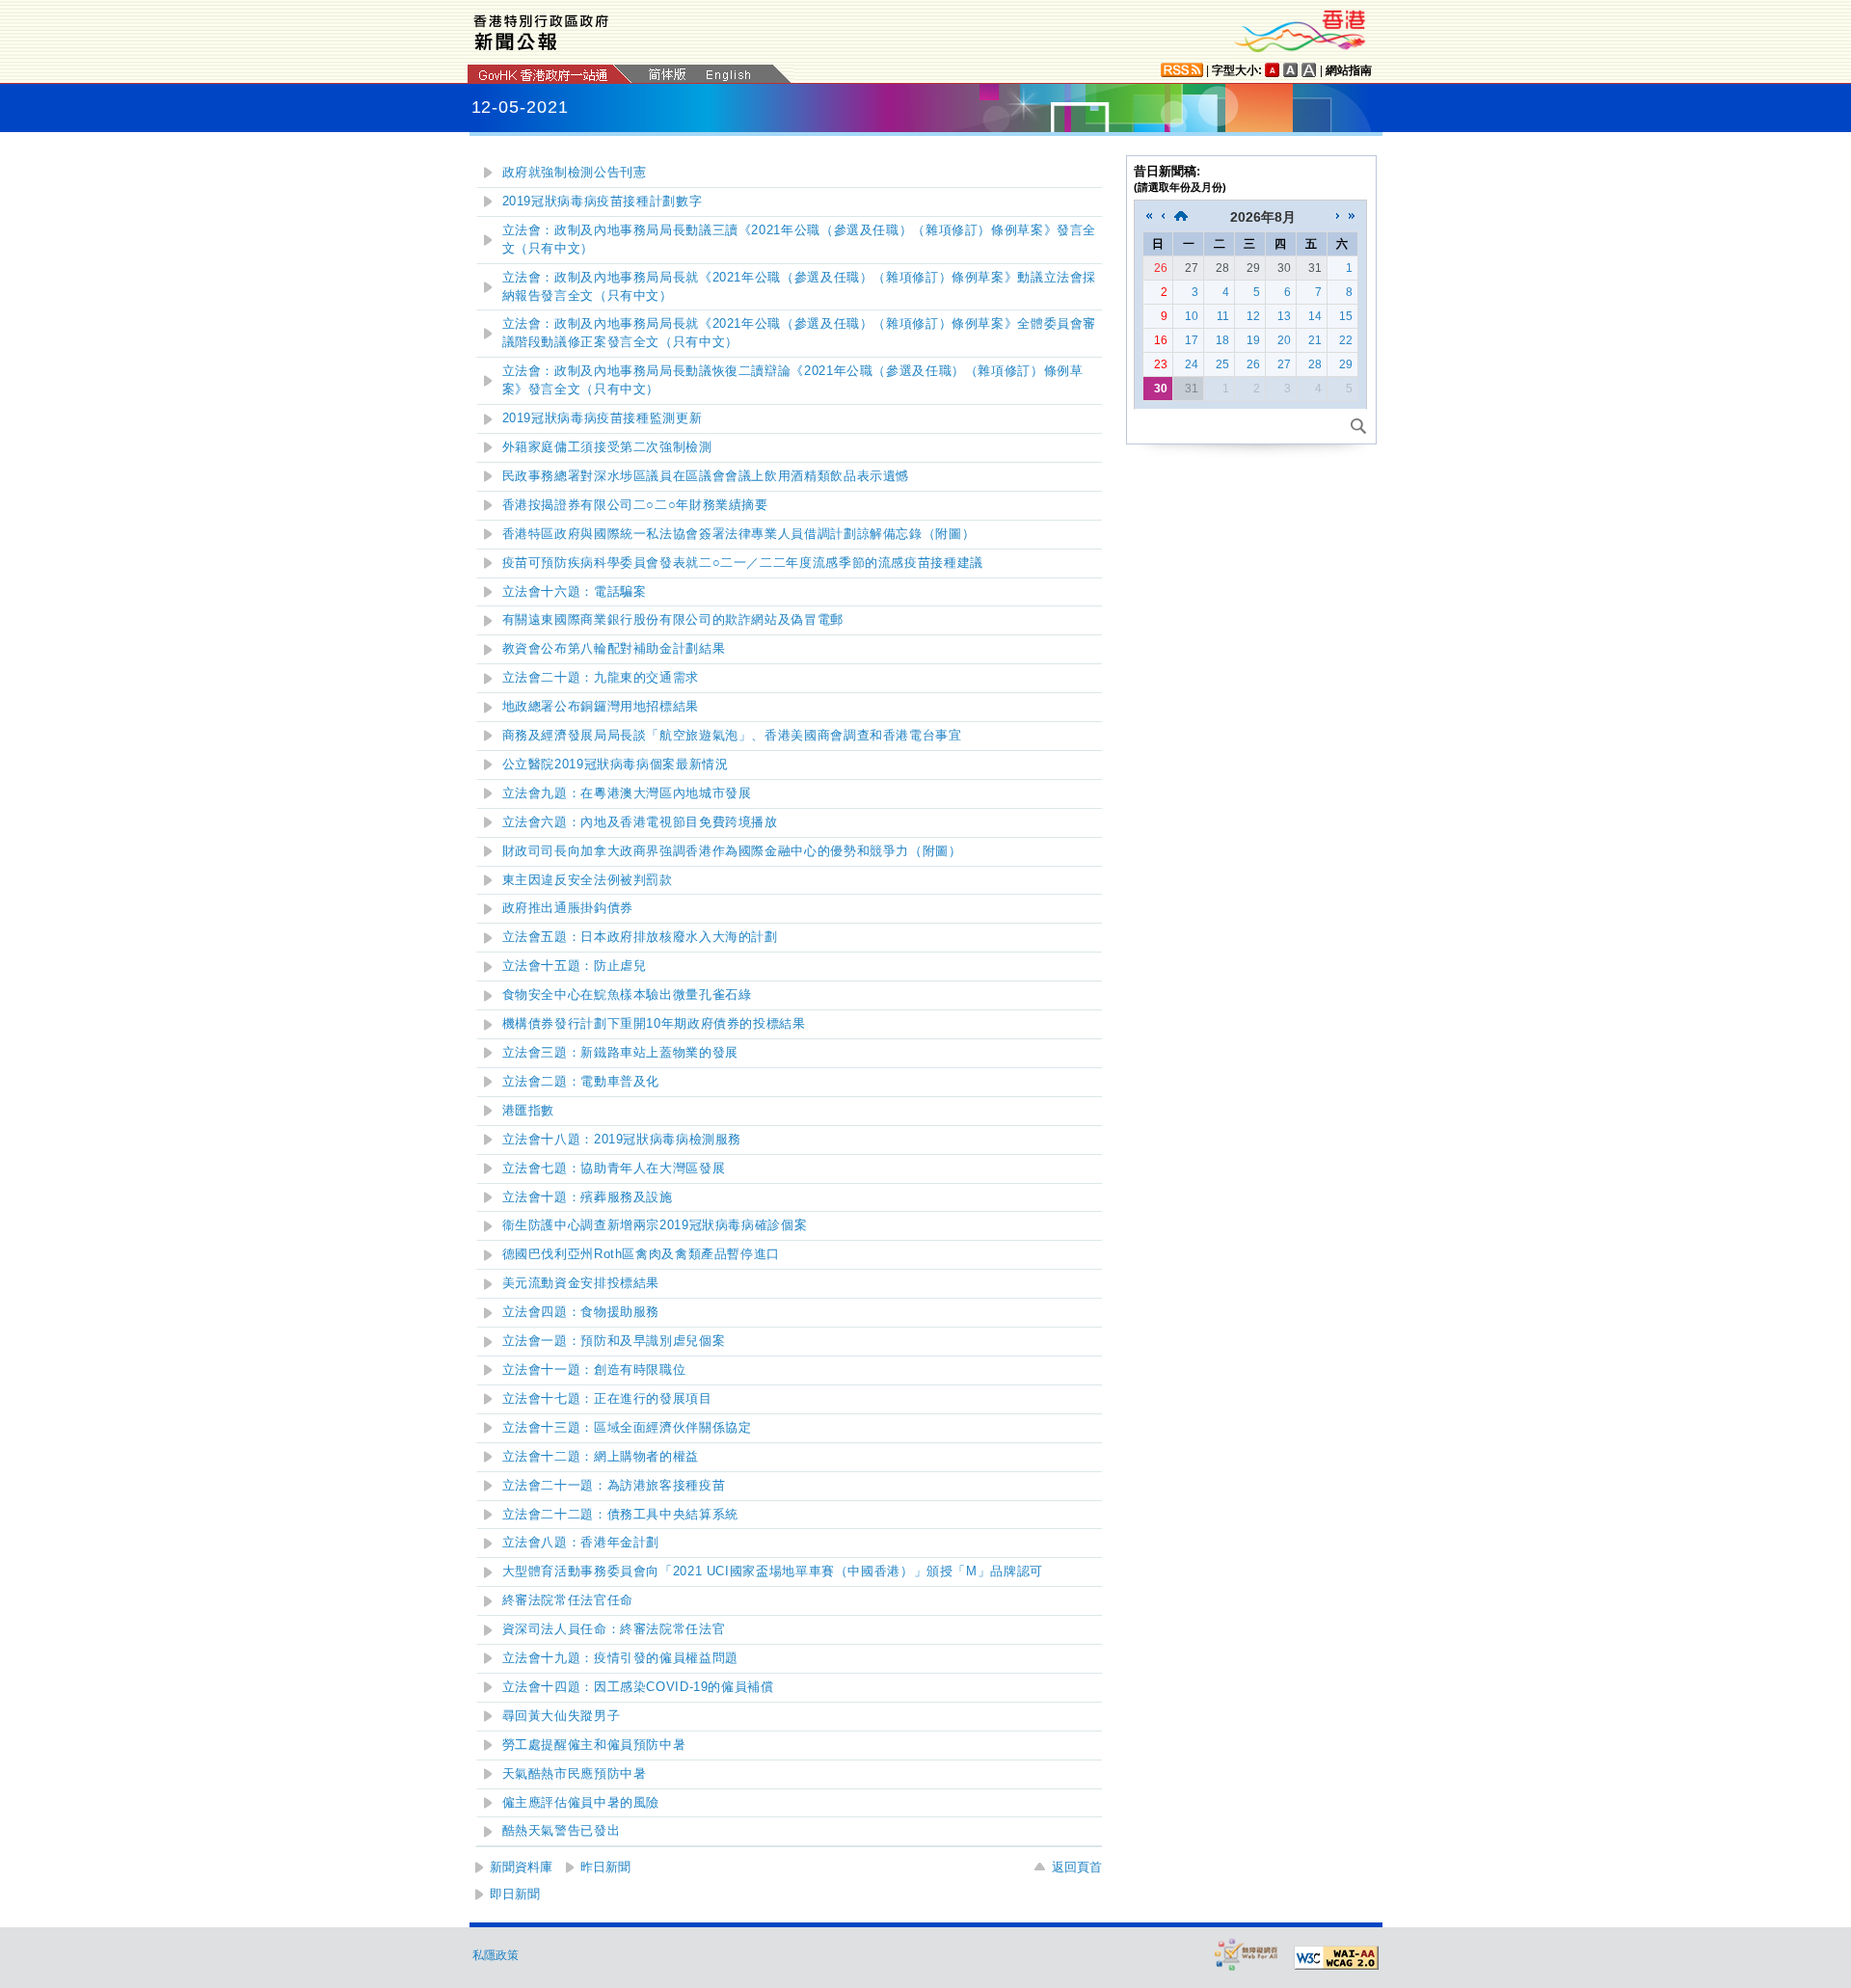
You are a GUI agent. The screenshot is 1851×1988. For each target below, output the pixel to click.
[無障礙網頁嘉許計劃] (1247, 1954)
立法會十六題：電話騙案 (575, 592)
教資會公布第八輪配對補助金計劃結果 (614, 649)
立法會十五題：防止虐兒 (575, 966)
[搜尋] (1358, 426)
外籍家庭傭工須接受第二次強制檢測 (607, 447)
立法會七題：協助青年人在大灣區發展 (614, 1169)
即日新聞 (515, 1894)
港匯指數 (529, 1111)
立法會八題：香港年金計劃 (581, 1543)
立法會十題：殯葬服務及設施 (588, 1197)
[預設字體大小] (1273, 70)
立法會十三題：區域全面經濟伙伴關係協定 (627, 1428)
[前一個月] (1163, 217)
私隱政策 (496, 1955)
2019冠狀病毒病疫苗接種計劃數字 (603, 201)
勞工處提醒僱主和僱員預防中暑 (594, 1745)
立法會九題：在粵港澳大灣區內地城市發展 (627, 793)
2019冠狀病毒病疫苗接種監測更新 (603, 418)
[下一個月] (1338, 217)
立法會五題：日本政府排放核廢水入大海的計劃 (640, 937)
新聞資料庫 (521, 1867)
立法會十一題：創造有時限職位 (594, 1370)
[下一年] (1352, 217)
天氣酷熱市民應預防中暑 (575, 1774)
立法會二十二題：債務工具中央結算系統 (620, 1515)
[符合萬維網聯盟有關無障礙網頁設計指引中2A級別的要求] (1336, 1958)
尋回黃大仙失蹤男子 (562, 1716)
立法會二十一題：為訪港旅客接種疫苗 (614, 1486)
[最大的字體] (1309, 70)
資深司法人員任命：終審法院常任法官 (614, 1629)
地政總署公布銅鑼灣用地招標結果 (601, 707)
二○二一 (743, 563)
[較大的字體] (1291, 70)
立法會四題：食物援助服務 (581, 1312)
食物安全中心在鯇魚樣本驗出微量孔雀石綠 (627, 995)
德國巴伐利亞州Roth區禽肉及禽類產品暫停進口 (642, 1254)
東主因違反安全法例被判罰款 (588, 880)
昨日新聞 (605, 1867)
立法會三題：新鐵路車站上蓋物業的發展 (620, 1053)
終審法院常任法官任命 (568, 1600)
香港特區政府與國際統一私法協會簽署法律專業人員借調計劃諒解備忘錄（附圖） (739, 534)
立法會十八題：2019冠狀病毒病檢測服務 (622, 1140)
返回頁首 (1077, 1867)
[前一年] (1149, 217)
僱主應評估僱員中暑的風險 (581, 1803)
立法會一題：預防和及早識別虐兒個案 (614, 1341)
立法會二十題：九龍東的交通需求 (601, 678)
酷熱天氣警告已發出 (562, 1831)
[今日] (1181, 217)
